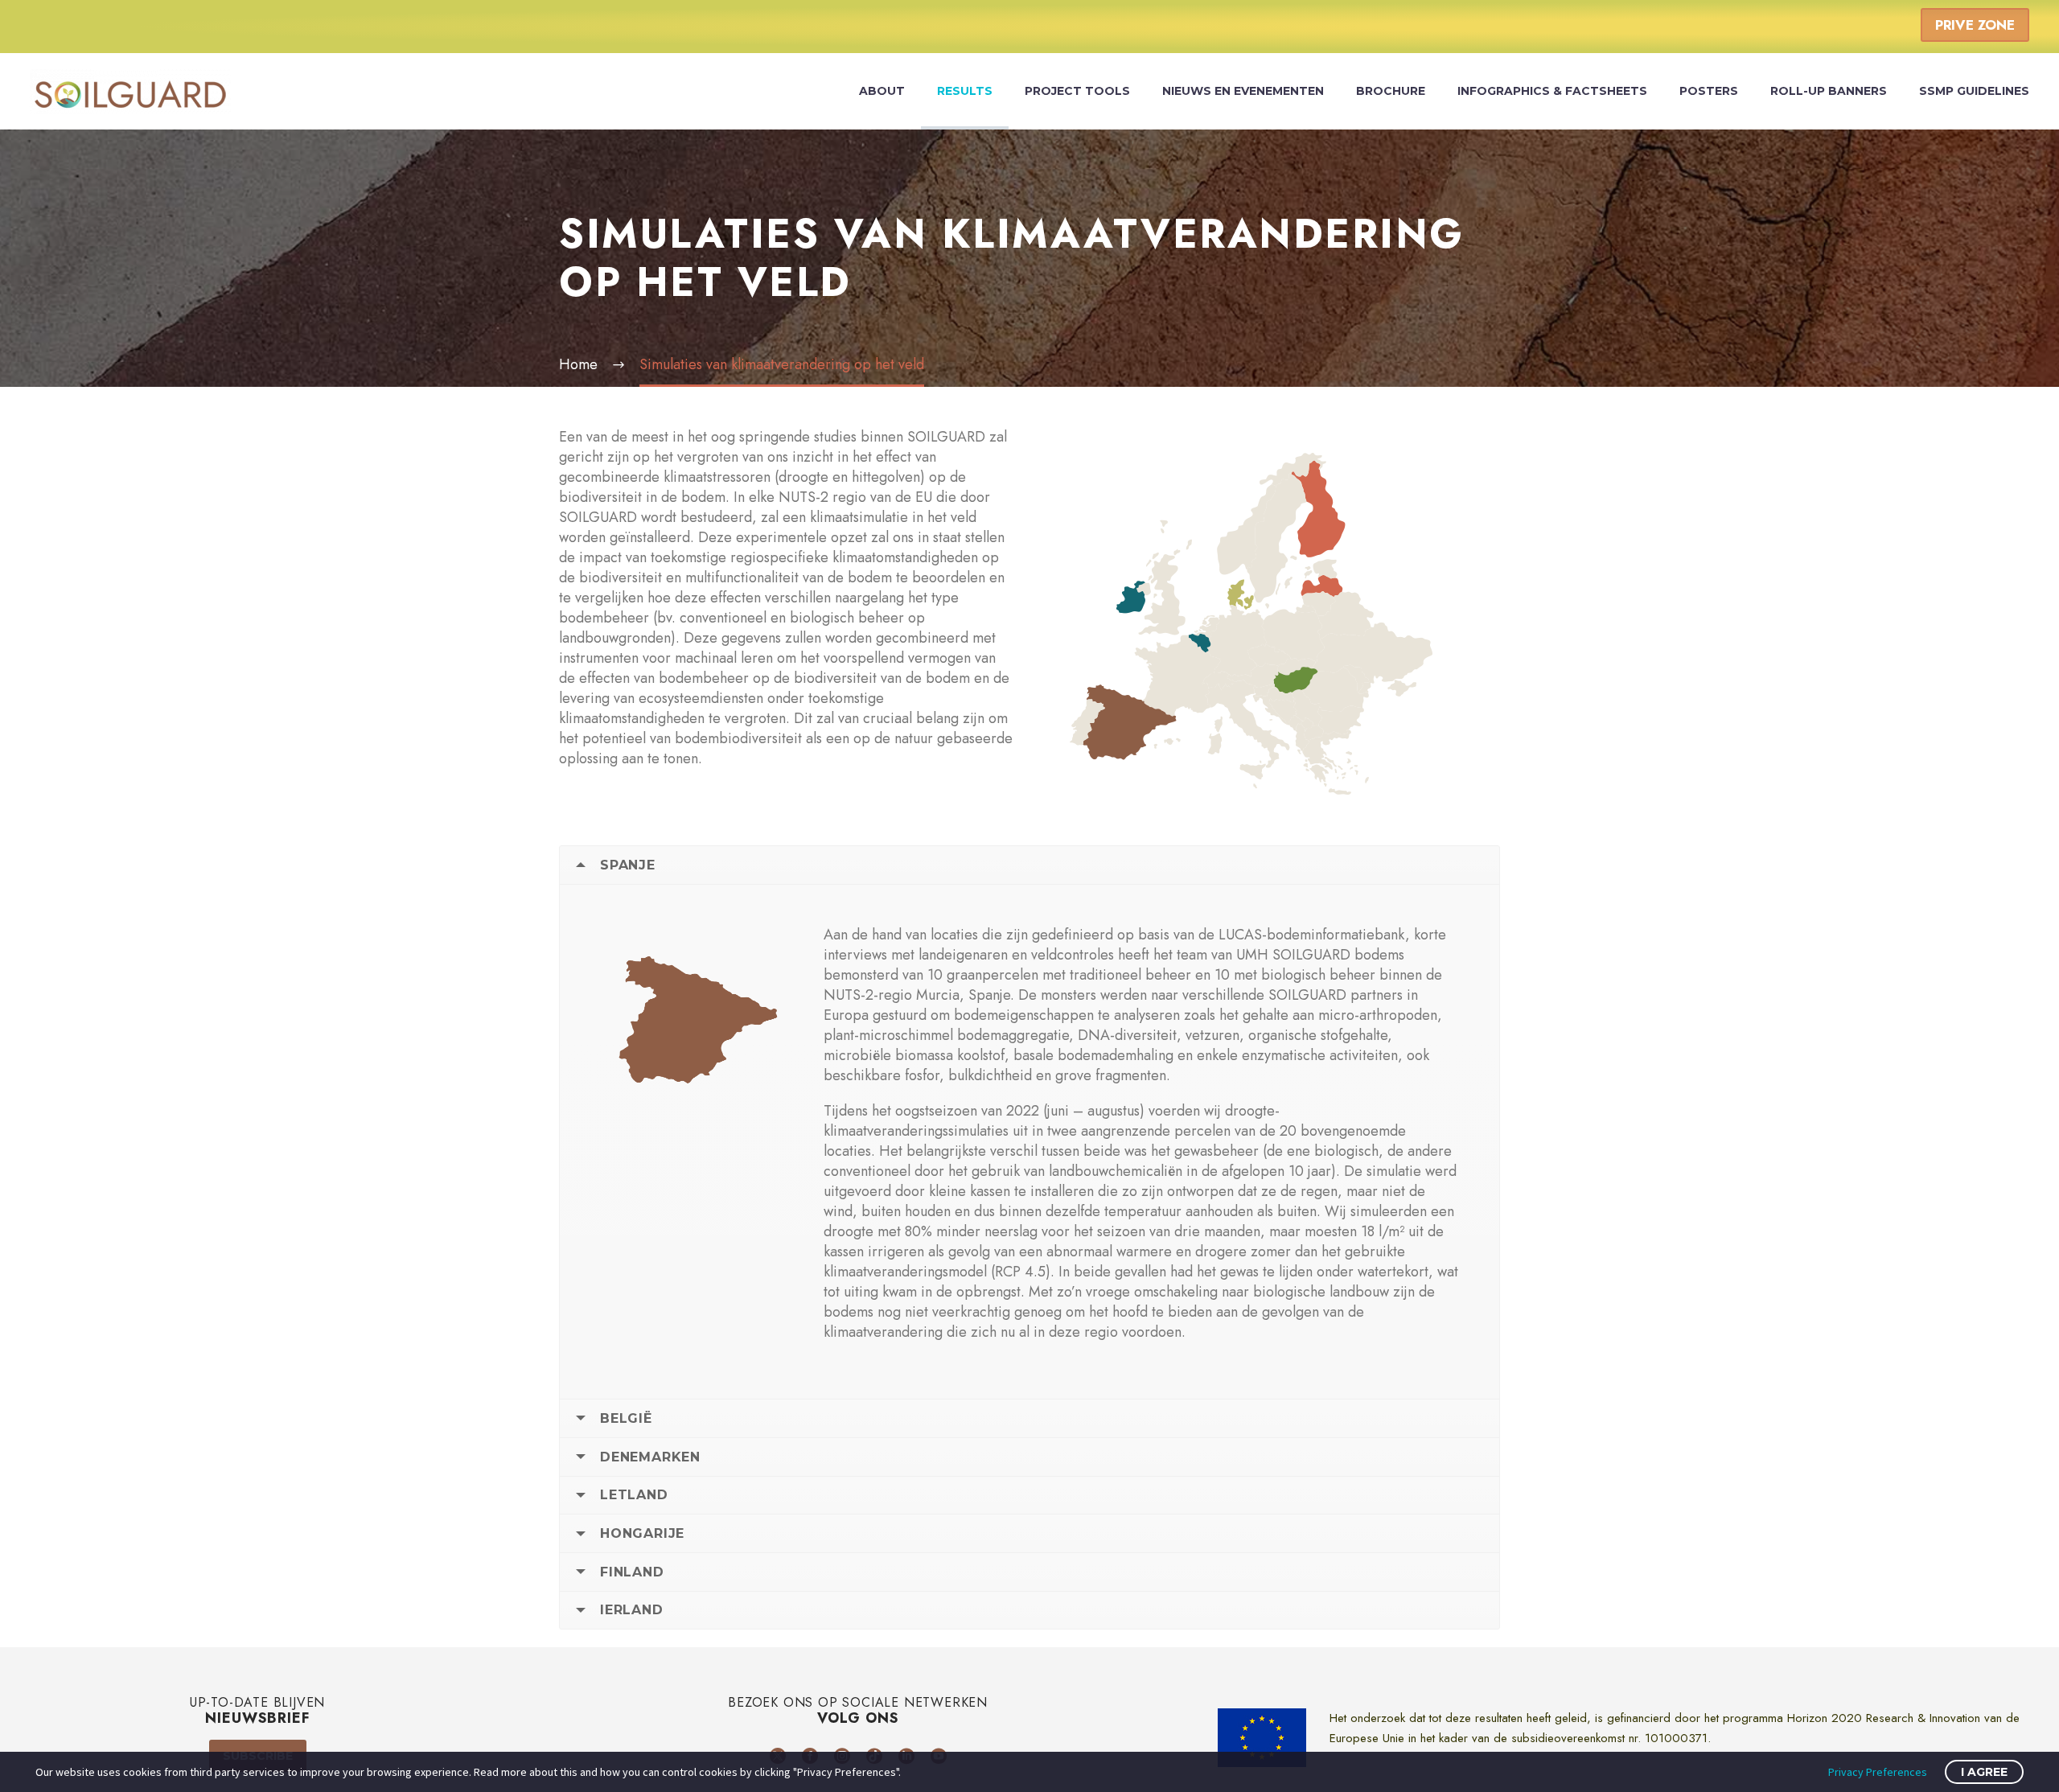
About (882, 91)
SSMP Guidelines (1974, 91)
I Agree (1984, 1772)
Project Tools (1077, 91)
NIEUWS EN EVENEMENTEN (1243, 91)
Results (965, 91)
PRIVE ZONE (1975, 25)
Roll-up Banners (1829, 91)
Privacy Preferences (1878, 1772)
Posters (1709, 91)
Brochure (1391, 91)
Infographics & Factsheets (1552, 91)
